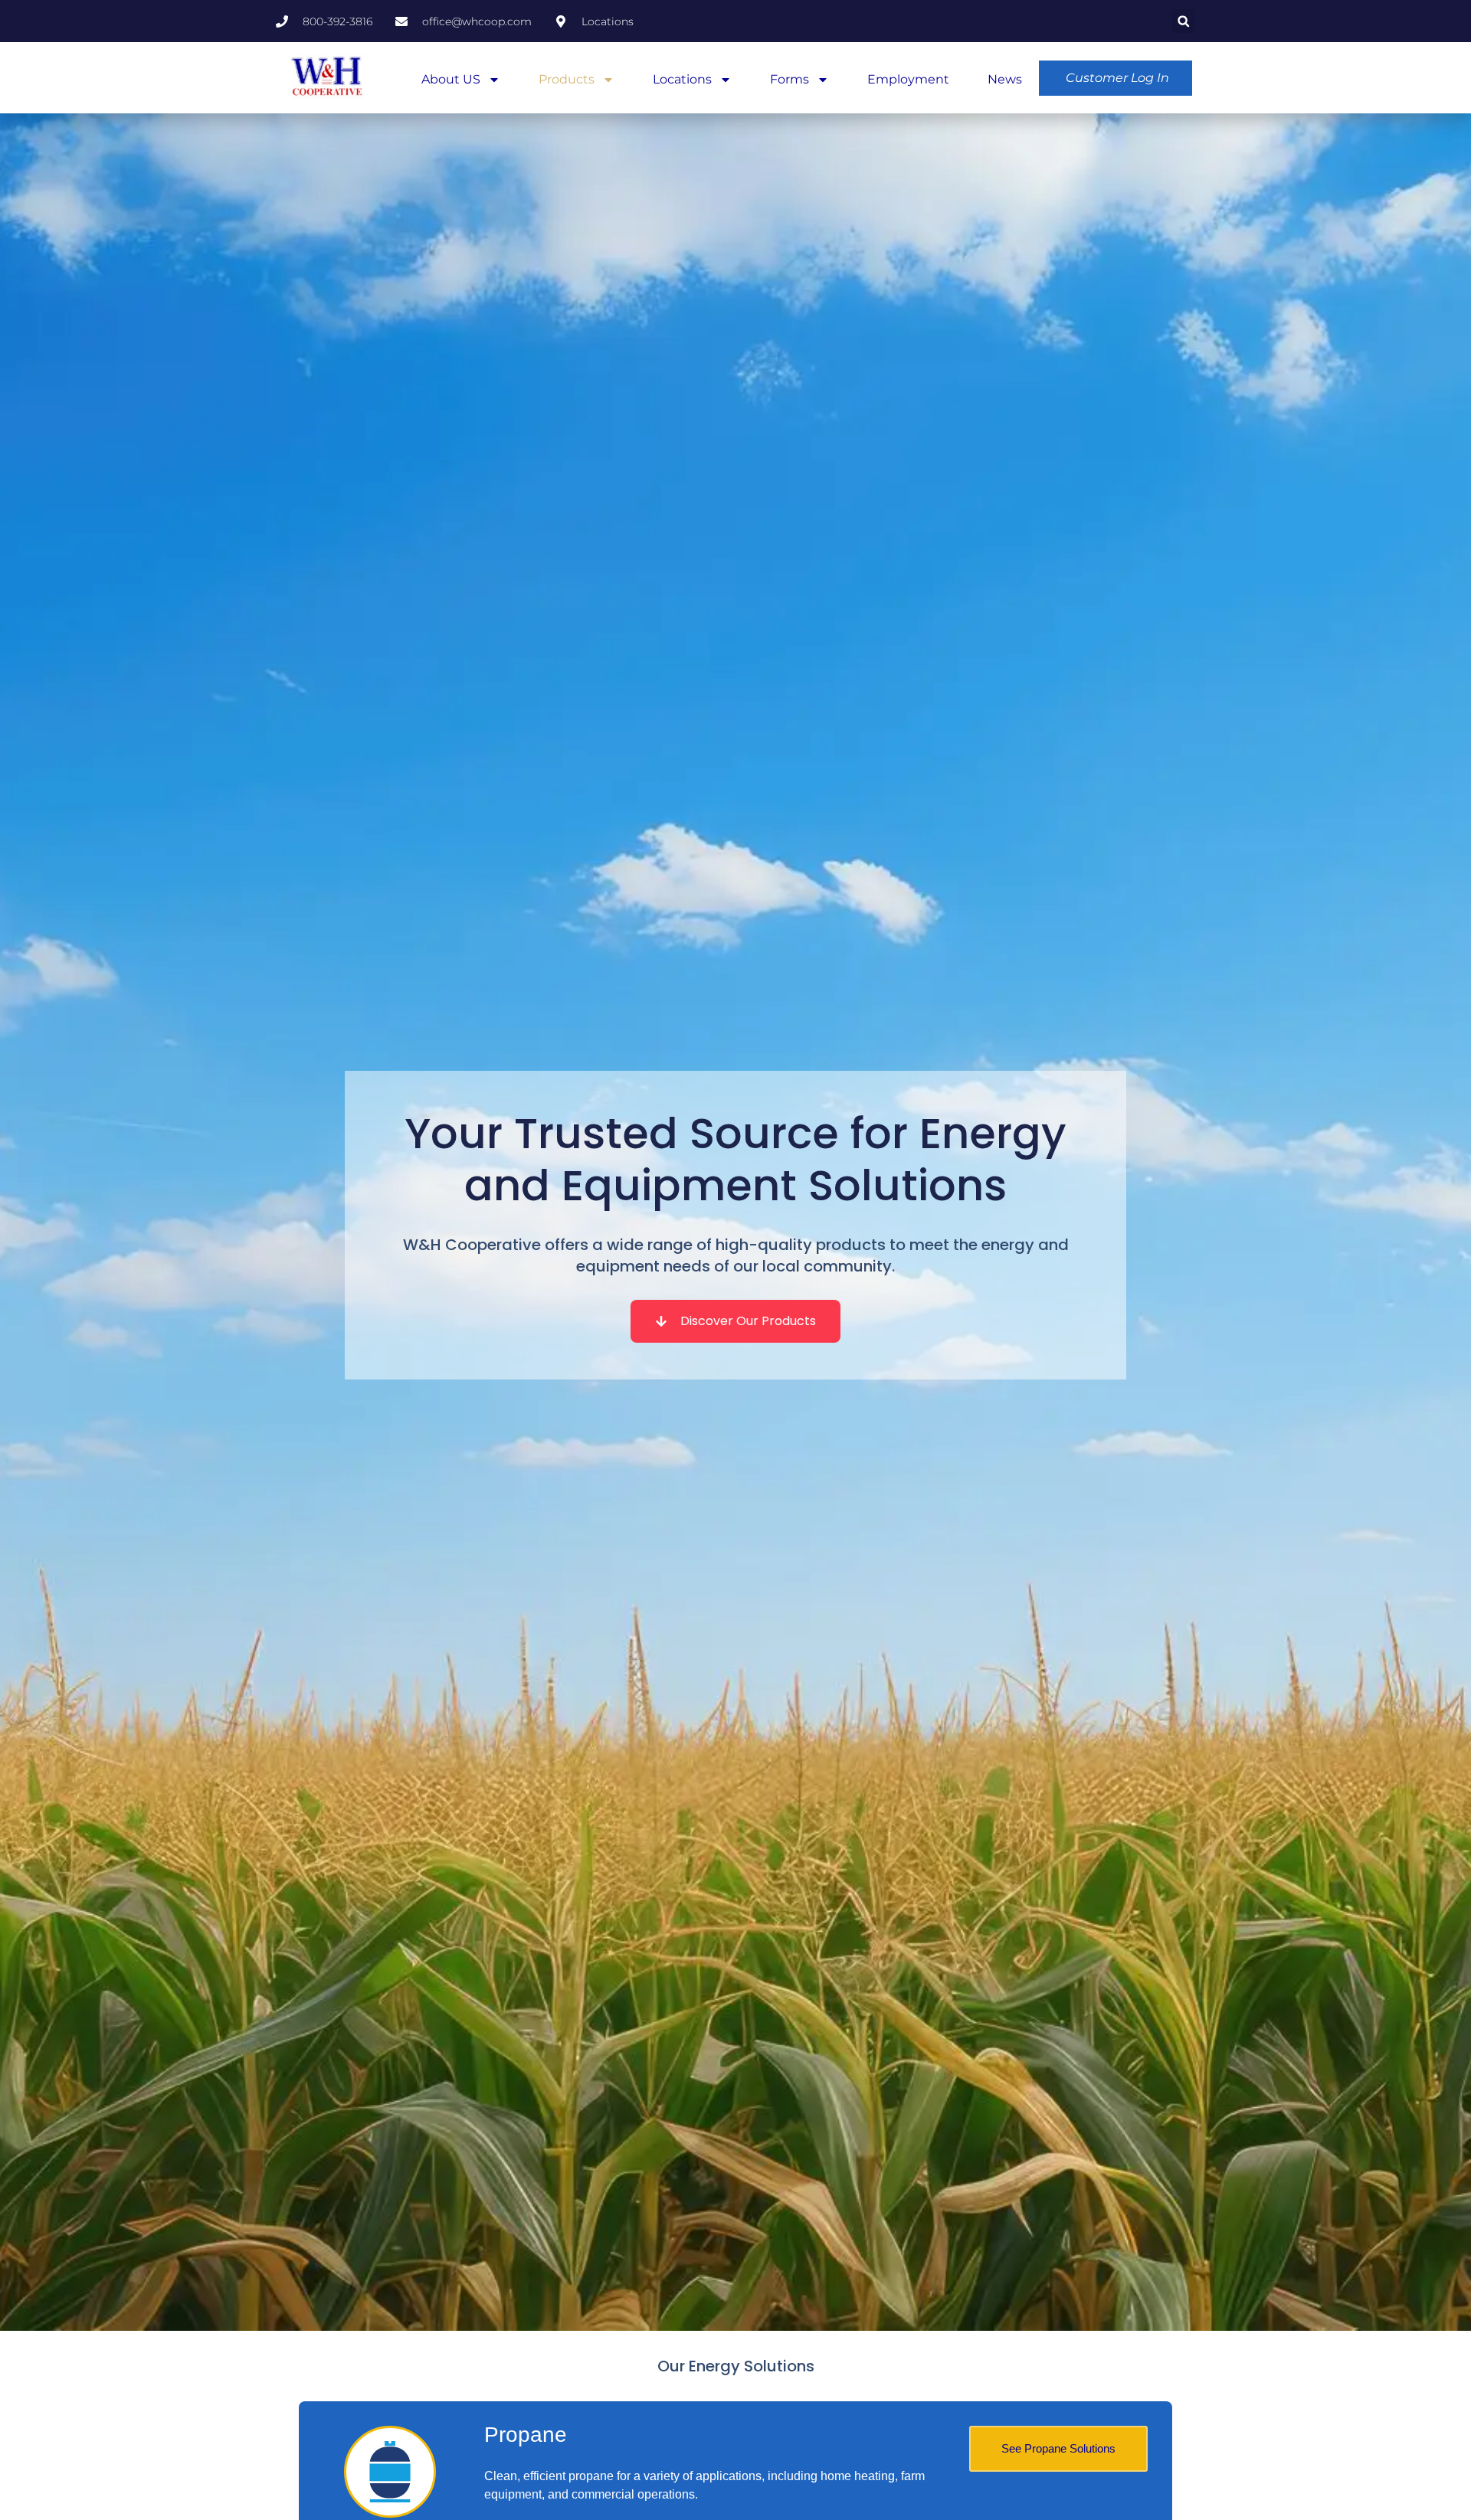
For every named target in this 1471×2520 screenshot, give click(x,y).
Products (567, 79)
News (1005, 79)
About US (451, 79)
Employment (908, 79)
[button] (1183, 21)
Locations (682, 79)
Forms (790, 79)
